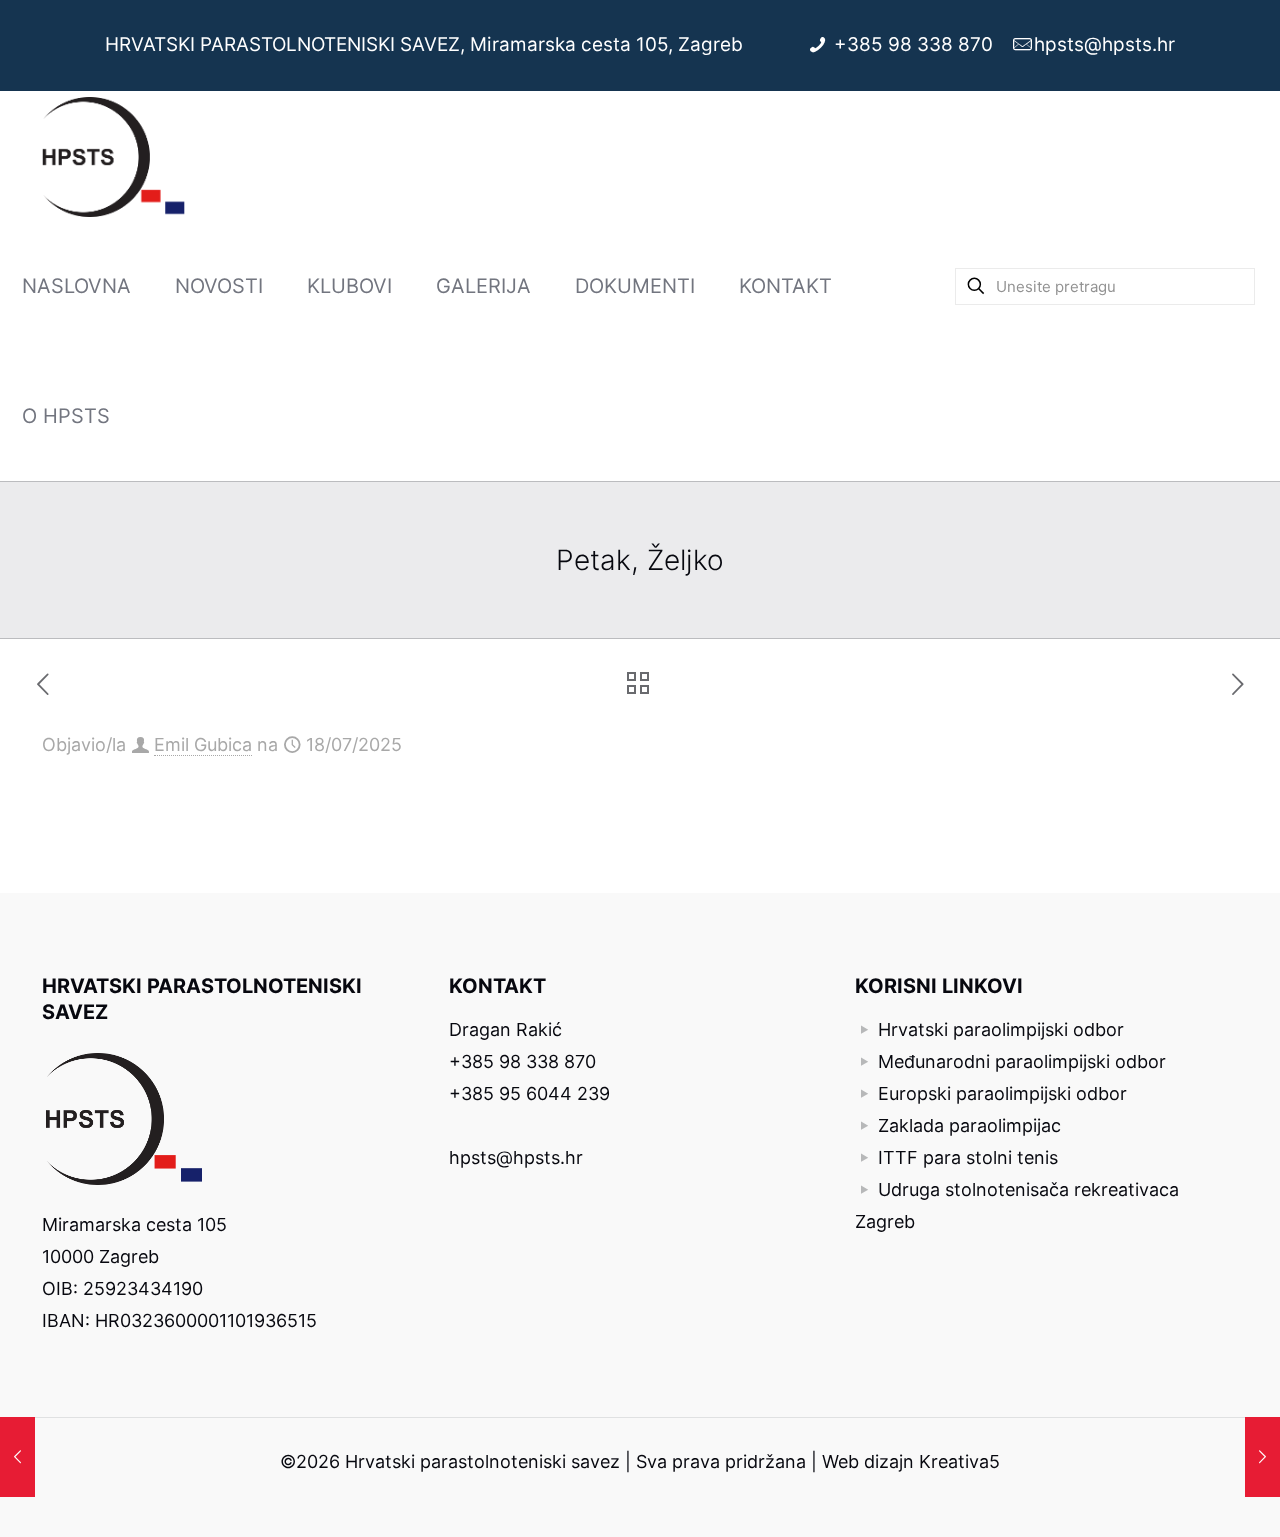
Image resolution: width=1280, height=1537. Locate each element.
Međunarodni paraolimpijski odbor (1022, 1061)
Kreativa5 (959, 1461)
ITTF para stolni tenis (968, 1157)
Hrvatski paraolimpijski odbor (1001, 1029)
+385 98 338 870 (916, 44)
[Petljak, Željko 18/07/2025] (1262, 1457)
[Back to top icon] (1184, 1496)
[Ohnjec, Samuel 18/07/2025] (17, 1457)
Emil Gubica (203, 744)
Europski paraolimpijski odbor (1002, 1093)
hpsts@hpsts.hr (1104, 44)
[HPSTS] (113, 156)
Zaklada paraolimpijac (969, 1125)
